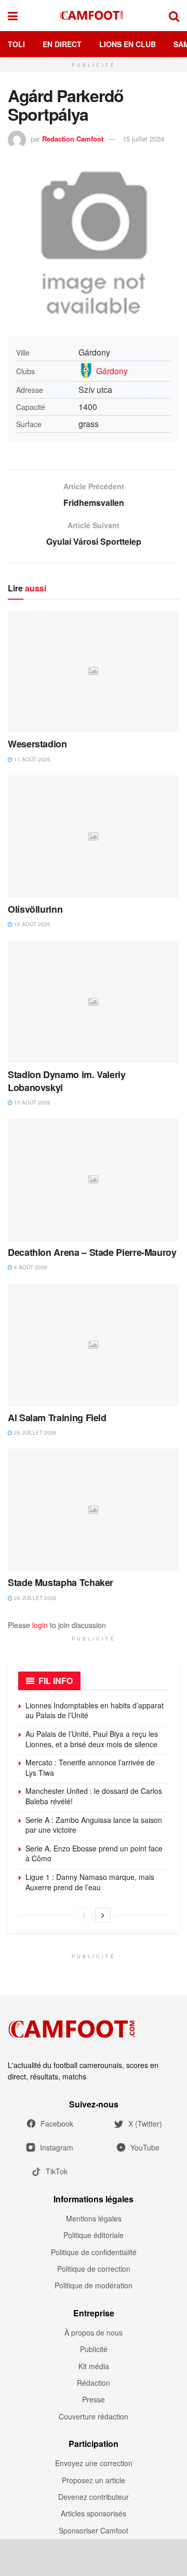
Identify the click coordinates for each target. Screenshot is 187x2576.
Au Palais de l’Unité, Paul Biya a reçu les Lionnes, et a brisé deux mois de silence (92, 1739)
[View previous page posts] (84, 1915)
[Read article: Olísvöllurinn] (94, 837)
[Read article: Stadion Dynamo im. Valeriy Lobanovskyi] (94, 1002)
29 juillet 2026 (35, 1433)
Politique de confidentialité (94, 2252)
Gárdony (112, 371)
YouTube (145, 2147)
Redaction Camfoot (73, 139)
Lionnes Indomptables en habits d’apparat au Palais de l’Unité (95, 1710)
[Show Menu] (13, 16)
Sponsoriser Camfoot (94, 2530)
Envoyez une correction (94, 2463)
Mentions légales (94, 2218)
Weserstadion (37, 744)
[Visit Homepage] (94, 16)
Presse (94, 2399)
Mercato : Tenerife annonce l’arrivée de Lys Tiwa (90, 1767)
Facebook (57, 2124)
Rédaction (94, 2383)
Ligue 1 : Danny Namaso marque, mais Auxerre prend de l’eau (90, 1882)
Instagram (57, 2147)
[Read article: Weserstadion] (94, 671)
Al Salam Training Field (57, 1418)
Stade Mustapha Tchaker (61, 1582)
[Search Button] (174, 16)
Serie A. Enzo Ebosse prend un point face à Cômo (94, 1853)
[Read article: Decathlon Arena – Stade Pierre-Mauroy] (94, 1180)
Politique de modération (94, 2285)
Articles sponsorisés (94, 2513)
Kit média (94, 2366)
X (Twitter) (145, 2124)
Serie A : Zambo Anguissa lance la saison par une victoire (94, 1825)
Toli (16, 44)
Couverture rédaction (94, 2416)
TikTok (57, 2171)
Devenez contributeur (94, 2497)
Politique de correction (94, 2269)
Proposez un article (94, 2480)
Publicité (94, 2349)
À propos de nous (94, 2332)
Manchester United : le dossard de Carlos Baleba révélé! (94, 1796)
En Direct (62, 44)
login (40, 1625)
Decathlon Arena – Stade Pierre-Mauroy (92, 1252)
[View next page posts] (103, 1915)
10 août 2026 (31, 924)
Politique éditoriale (94, 2235)
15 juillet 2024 (143, 139)
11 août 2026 (31, 759)
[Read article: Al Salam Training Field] (94, 1345)
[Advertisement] (94, 2557)
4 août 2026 (30, 1267)
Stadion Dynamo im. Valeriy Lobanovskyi (67, 1081)
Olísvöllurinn (35, 909)
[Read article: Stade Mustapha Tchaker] (94, 1510)
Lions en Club (128, 44)
